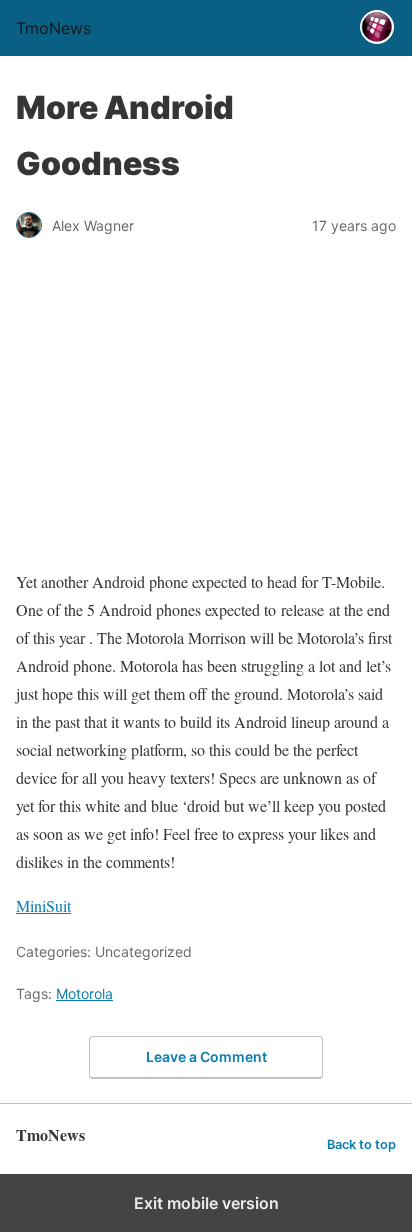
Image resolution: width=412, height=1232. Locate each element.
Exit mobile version (206, 1203)
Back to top (361, 1144)
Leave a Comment (206, 1056)
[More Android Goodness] (206, 537)
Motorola (84, 993)
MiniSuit (43, 905)
